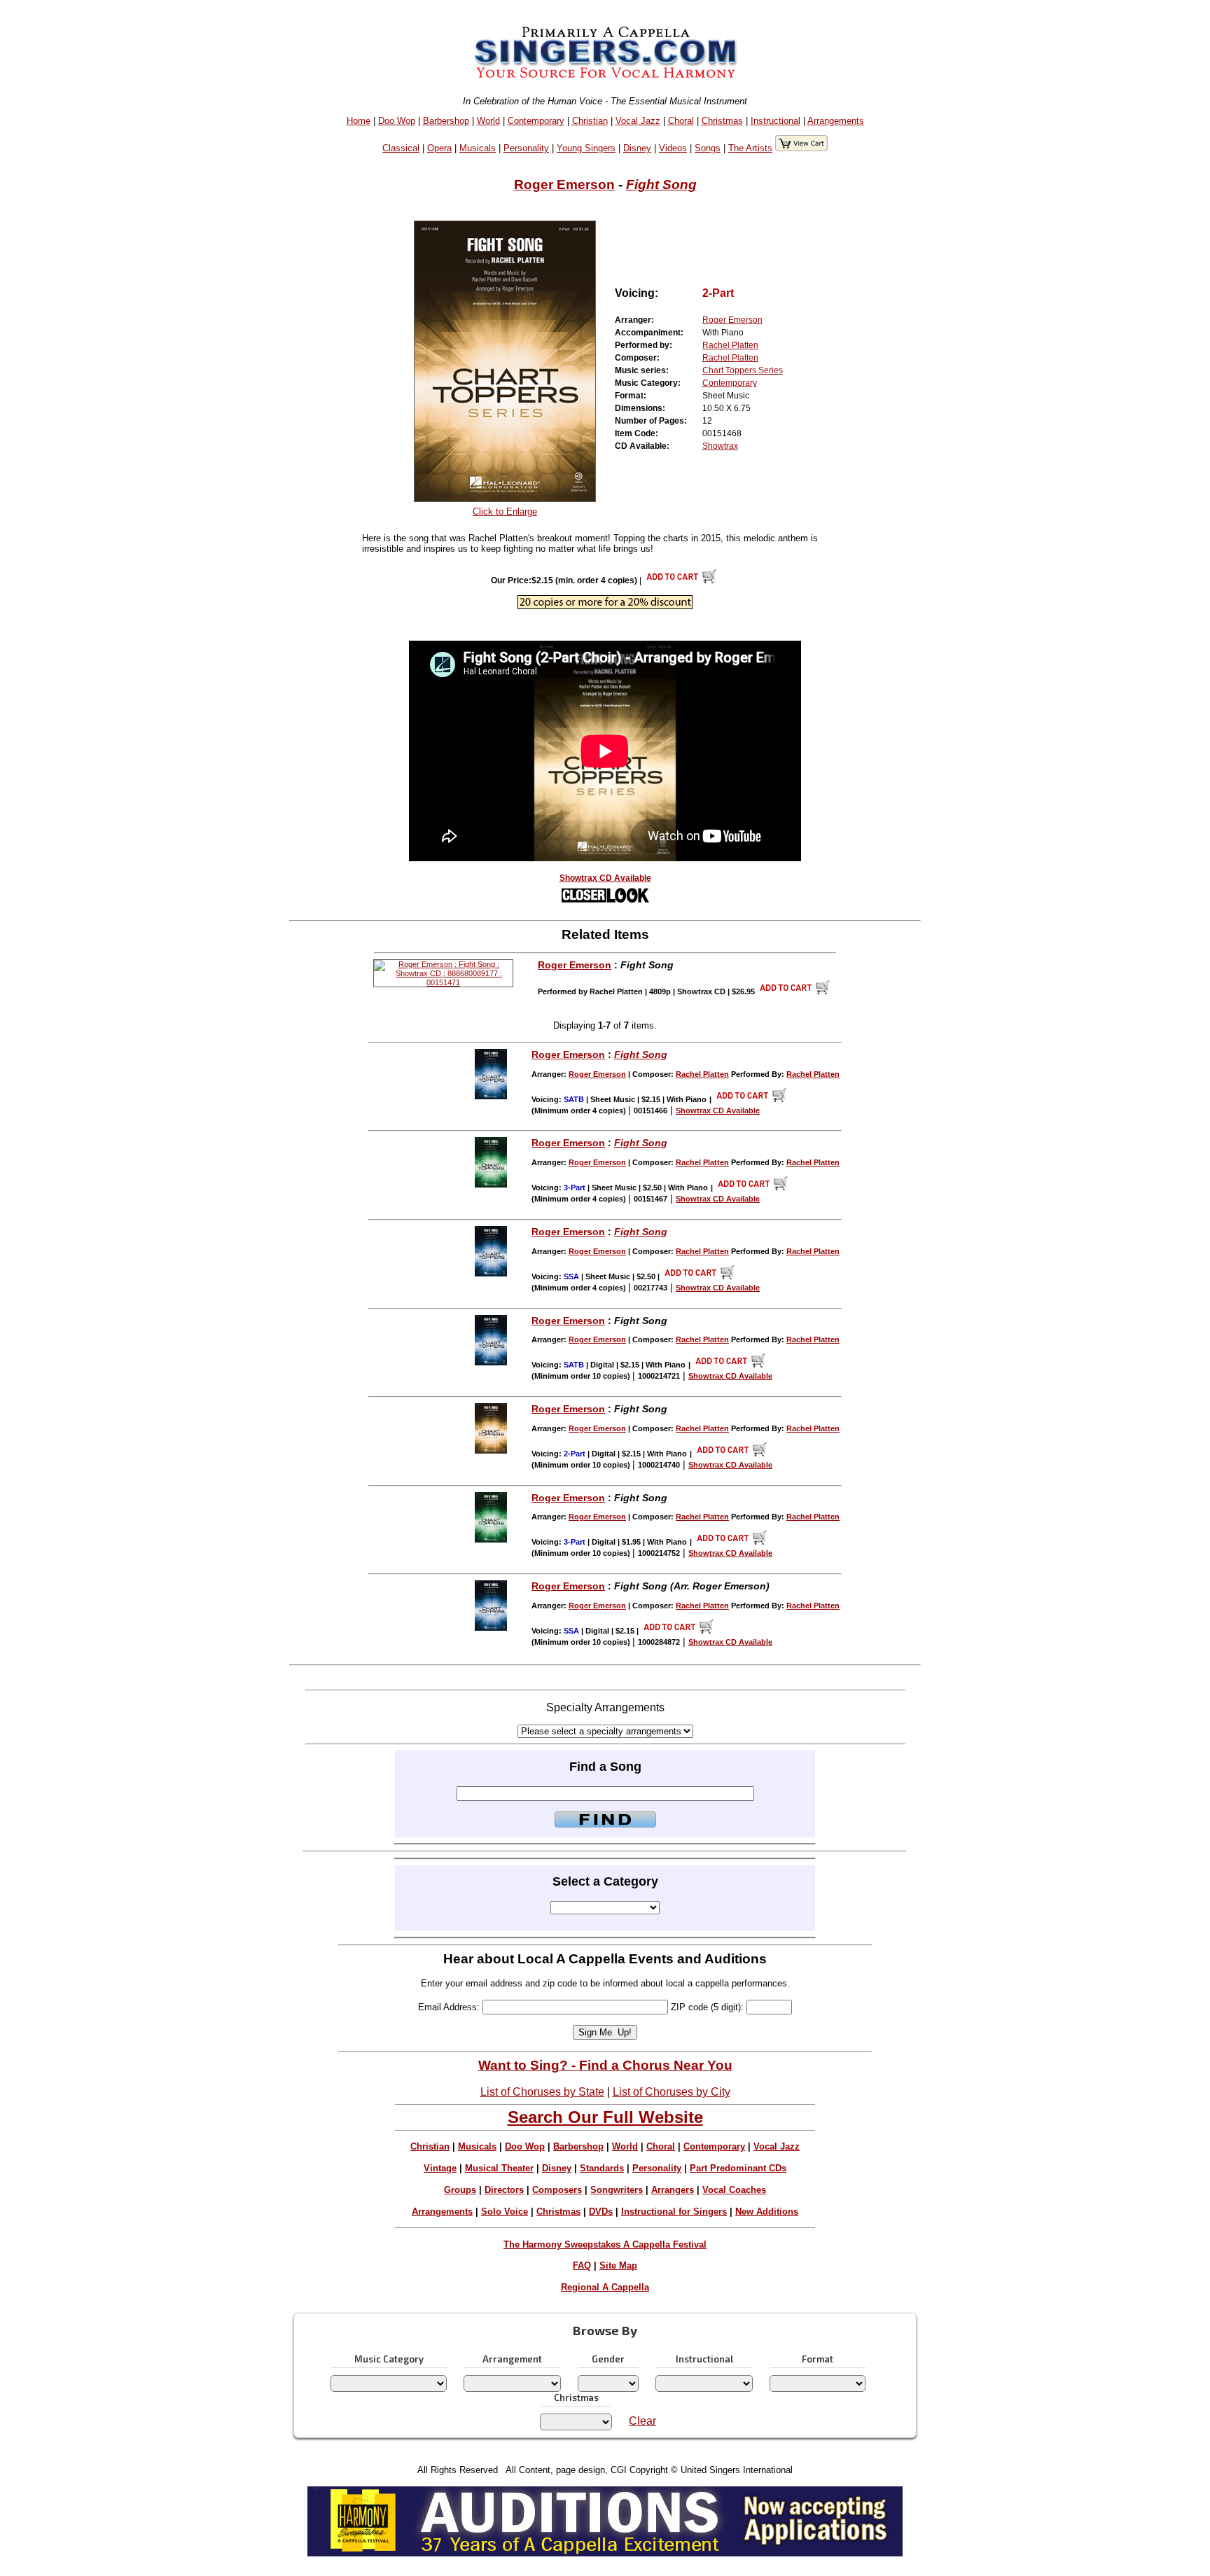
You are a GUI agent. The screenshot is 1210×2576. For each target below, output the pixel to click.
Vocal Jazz (638, 121)
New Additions (767, 2212)
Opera (439, 148)
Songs (708, 148)
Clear (642, 2421)
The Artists (750, 148)
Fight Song (661, 185)
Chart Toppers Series (743, 370)
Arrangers (673, 2190)
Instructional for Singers (674, 2212)
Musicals (478, 148)
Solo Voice (505, 2212)
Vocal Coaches (734, 2190)
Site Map (618, 2265)
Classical (401, 148)
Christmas (722, 121)
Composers (557, 2190)
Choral (681, 121)
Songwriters (617, 2190)
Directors (504, 2190)
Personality (526, 148)
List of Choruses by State (542, 2092)
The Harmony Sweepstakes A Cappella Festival (605, 2244)
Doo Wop (397, 121)
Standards (602, 2168)
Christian (590, 121)
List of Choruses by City (672, 2092)
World (488, 121)
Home (359, 121)
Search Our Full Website (605, 2117)
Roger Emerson (564, 185)
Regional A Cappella (605, 2287)
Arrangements (836, 121)
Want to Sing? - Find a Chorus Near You (605, 2065)
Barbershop (446, 121)
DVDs (601, 2212)
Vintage (440, 2168)
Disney (637, 148)
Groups (460, 2190)
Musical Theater (499, 2168)
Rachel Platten (730, 345)
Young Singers (586, 148)
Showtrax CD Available (605, 878)
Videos (673, 148)
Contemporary (536, 121)
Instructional (776, 121)
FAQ (582, 2265)
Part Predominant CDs (738, 2168)
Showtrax (720, 446)
